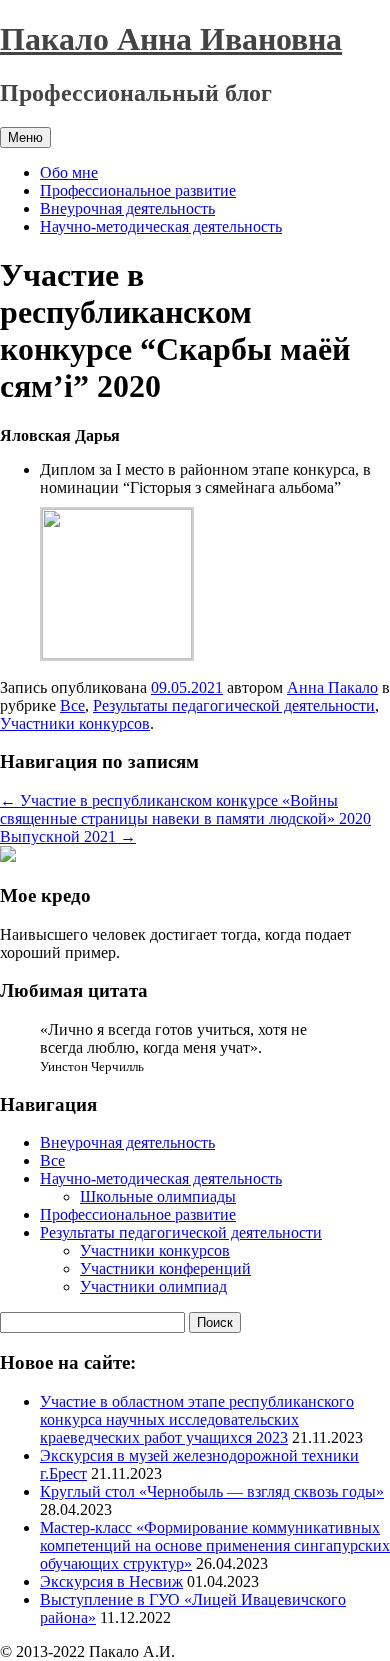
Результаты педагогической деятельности (234, 705)
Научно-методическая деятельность (161, 226)
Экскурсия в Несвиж (111, 1581)
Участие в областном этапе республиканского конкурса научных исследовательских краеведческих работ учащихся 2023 (197, 1419)
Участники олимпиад (153, 1286)
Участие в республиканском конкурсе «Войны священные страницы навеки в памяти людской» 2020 (185, 809)
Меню (25, 137)
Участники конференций (165, 1268)
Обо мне (69, 172)
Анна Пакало (332, 687)
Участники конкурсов (75, 723)
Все (72, 705)
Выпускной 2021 (68, 836)
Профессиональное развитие (138, 190)
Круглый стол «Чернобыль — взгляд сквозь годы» (212, 1491)
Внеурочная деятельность (127, 208)
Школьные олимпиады (158, 1196)
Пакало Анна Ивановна (171, 39)
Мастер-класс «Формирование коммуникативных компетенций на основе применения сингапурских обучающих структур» (215, 1545)
